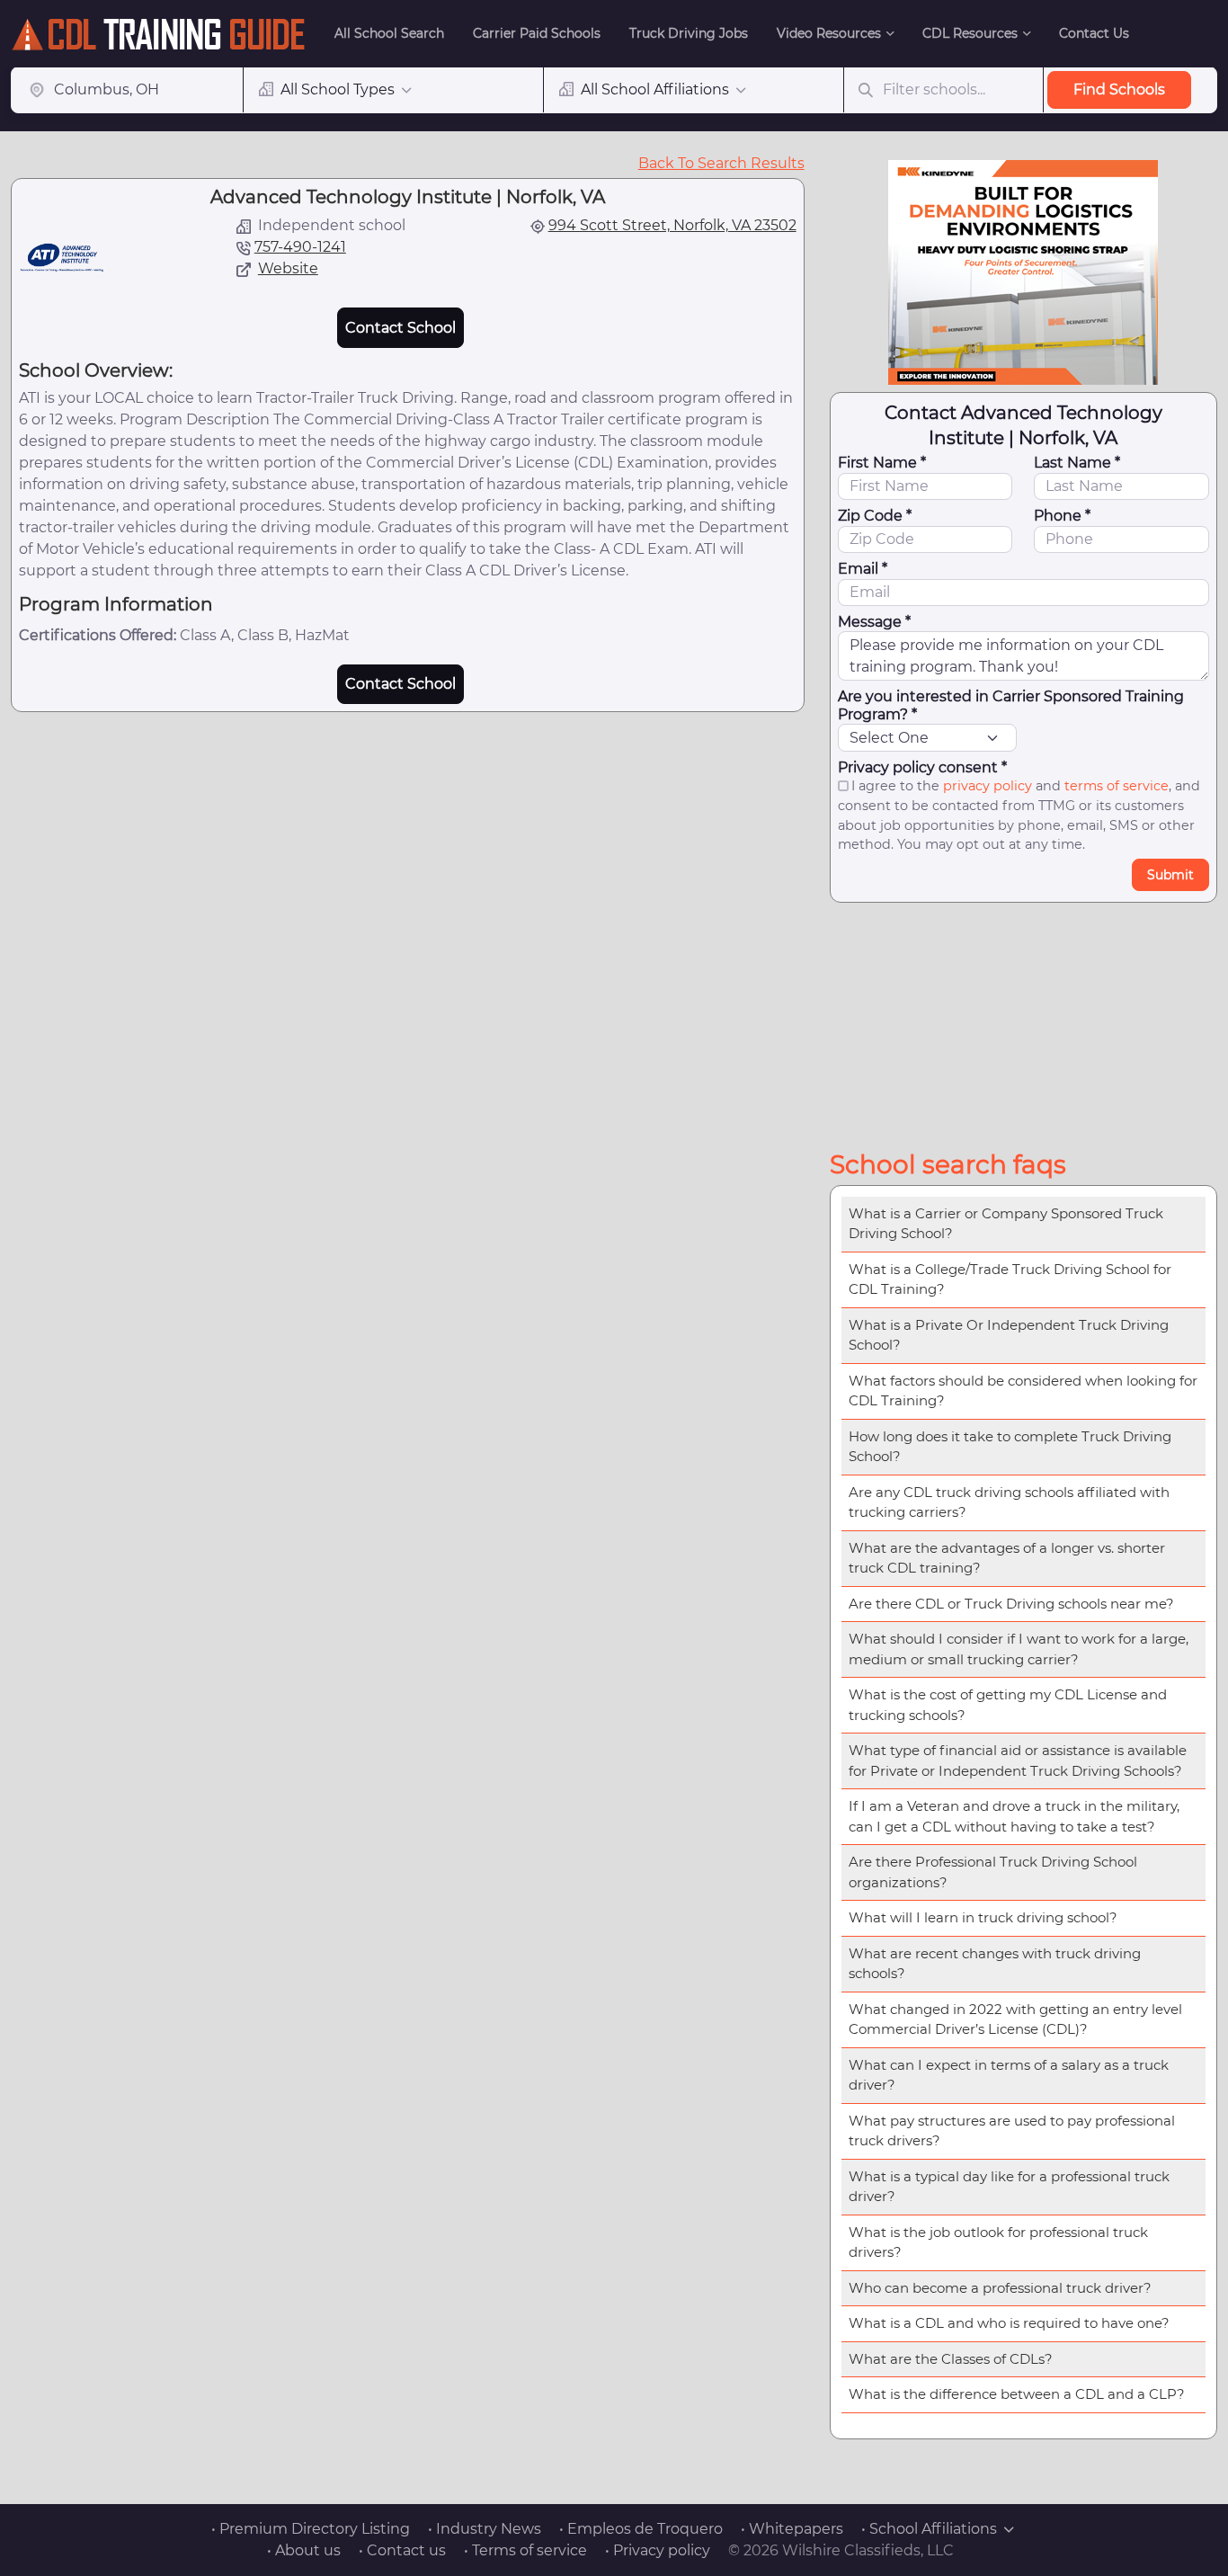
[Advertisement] (1023, 1022)
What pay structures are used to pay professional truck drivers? (1012, 2131)
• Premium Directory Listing (311, 2529)
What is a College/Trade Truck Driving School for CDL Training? (1010, 1279)
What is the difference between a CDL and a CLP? (1017, 2394)
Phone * (1062, 516)
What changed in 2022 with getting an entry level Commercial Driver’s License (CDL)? (1015, 2019)
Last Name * (1077, 463)
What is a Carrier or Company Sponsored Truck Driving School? (1006, 1224)
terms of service (1117, 786)
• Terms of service (525, 2550)
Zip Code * (875, 516)
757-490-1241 (300, 247)
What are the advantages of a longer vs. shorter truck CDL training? (1007, 1558)
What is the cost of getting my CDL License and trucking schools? (1008, 1705)
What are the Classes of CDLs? (951, 2359)
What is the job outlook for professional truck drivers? (998, 2242)
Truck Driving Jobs (689, 33)
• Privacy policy (658, 2550)
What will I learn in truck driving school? (983, 1917)
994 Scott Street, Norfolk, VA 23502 (672, 225)
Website (288, 268)
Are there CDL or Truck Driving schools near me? (1011, 1604)
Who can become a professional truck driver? (1000, 2288)
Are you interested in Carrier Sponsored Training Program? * (1011, 705)
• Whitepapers (792, 2529)
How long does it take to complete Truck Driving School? (1010, 1447)
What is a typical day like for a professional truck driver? (1009, 2187)
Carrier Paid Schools (537, 33)
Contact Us (1094, 33)
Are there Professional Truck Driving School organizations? (993, 1872)
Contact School (400, 328)
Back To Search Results (721, 163)
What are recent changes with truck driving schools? (995, 1964)
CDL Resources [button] (970, 33)
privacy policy (988, 786)
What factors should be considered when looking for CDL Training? (1023, 1391)
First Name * (882, 463)
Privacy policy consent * (922, 767)
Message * (874, 622)
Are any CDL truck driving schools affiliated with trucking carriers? (1009, 1502)
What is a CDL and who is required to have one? (1009, 2323)
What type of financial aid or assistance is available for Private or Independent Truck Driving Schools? (1018, 1760)
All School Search (389, 33)
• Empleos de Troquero (641, 2529)
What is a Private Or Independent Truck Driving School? (1009, 1335)
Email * (863, 569)
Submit (1170, 875)
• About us (304, 2550)
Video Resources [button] (829, 33)
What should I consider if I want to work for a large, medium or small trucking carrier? (1019, 1649)
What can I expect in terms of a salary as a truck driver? (1009, 2075)
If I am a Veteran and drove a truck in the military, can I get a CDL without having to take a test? (1014, 1816)
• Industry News (485, 2529)
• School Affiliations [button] (929, 2529)
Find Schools (1119, 89)
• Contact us (402, 2550)
